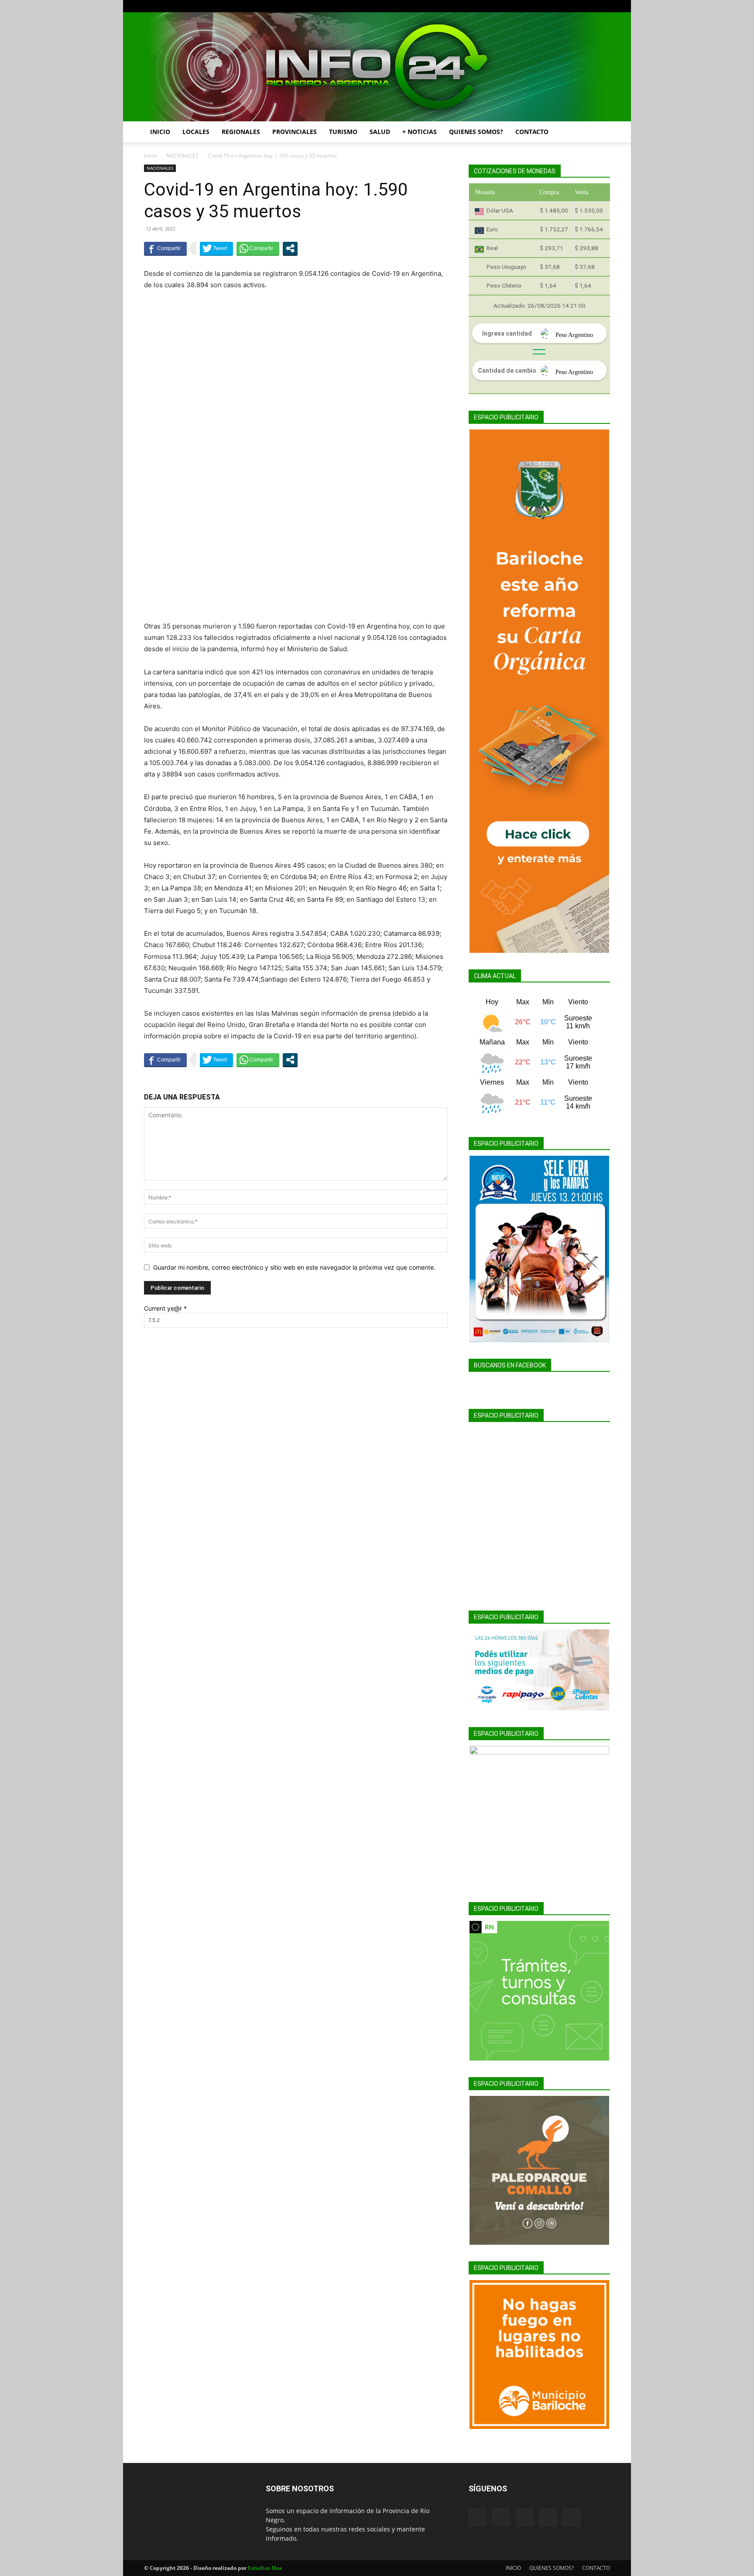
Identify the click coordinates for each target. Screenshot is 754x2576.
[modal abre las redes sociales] (290, 248)
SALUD (380, 132)
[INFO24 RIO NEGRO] (377, 67)
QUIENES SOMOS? (476, 132)
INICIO (160, 132)
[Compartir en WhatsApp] (258, 248)
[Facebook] (546, 6)
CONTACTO (532, 132)
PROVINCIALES (295, 132)
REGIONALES (241, 132)
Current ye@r (165, 1308)
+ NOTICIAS (420, 132)
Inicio (150, 156)
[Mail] (575, 6)
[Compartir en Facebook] (165, 248)
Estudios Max (265, 2568)
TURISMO (343, 132)
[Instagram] (560, 6)
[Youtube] (603, 6)
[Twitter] (589, 6)
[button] (600, 132)
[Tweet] (216, 248)
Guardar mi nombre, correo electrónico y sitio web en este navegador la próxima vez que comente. (294, 1267)
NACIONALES (182, 156)
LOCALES (196, 132)
